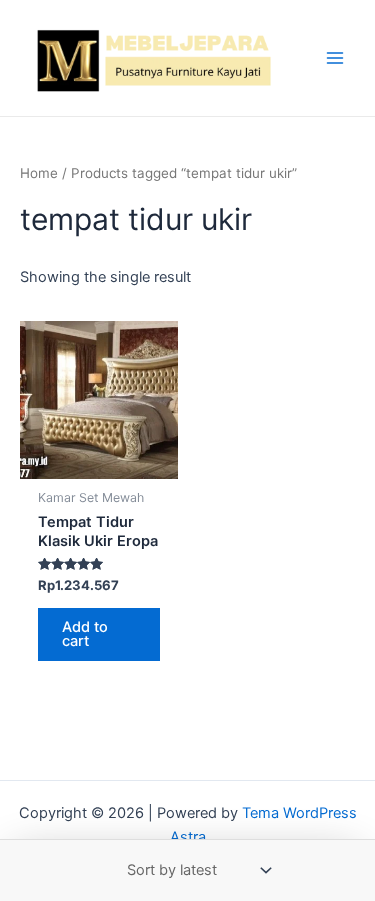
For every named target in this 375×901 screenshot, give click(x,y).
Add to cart (85, 634)
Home (39, 173)
